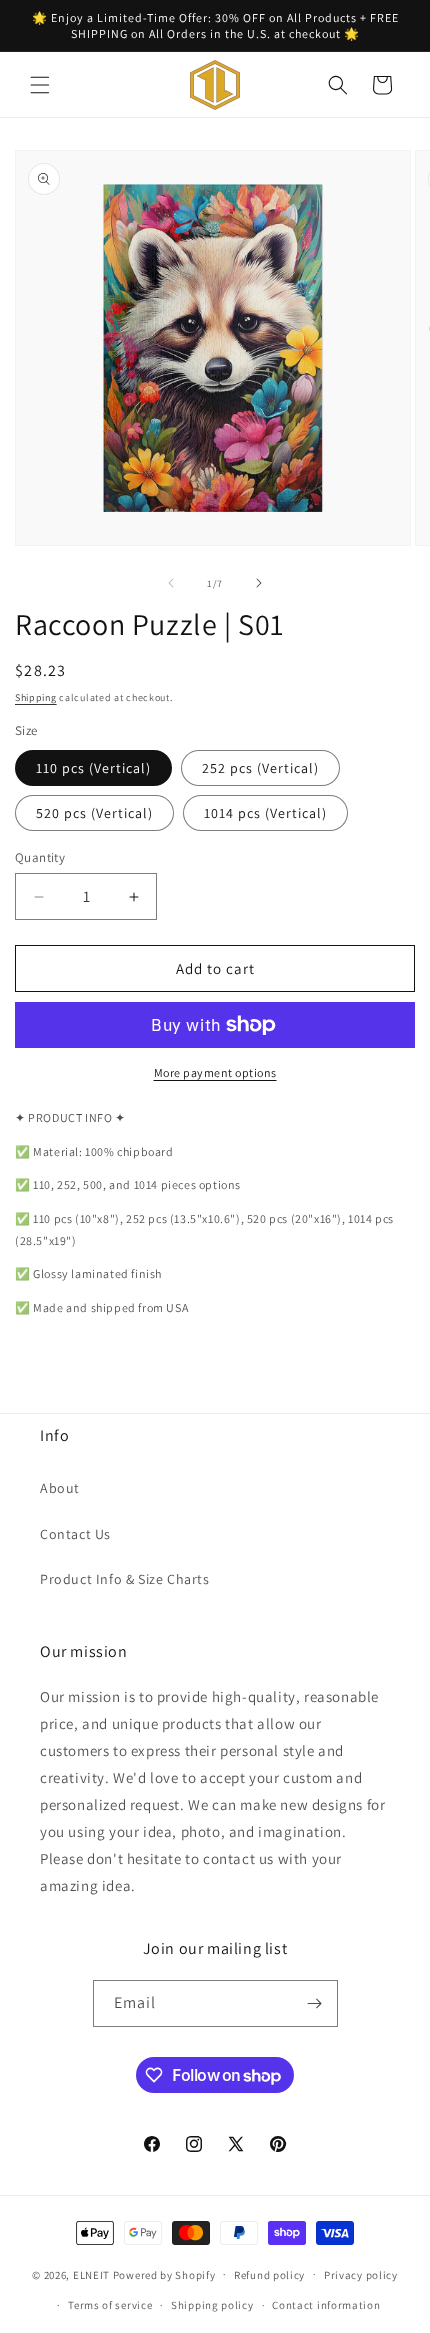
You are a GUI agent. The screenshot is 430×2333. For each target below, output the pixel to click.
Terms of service (110, 2305)
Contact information (326, 2305)
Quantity (40, 857)
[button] (40, 85)
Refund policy (269, 2275)
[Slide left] (171, 583)
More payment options (215, 1072)
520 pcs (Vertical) (94, 813)
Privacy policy (361, 2275)
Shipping (36, 697)
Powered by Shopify (164, 2274)
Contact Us (75, 1534)
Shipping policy (212, 2305)
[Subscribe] (315, 2003)
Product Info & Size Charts (125, 1579)
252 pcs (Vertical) (260, 768)
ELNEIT (91, 2274)
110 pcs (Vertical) (93, 768)
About (60, 1488)
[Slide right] (259, 583)
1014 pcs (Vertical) (265, 813)
